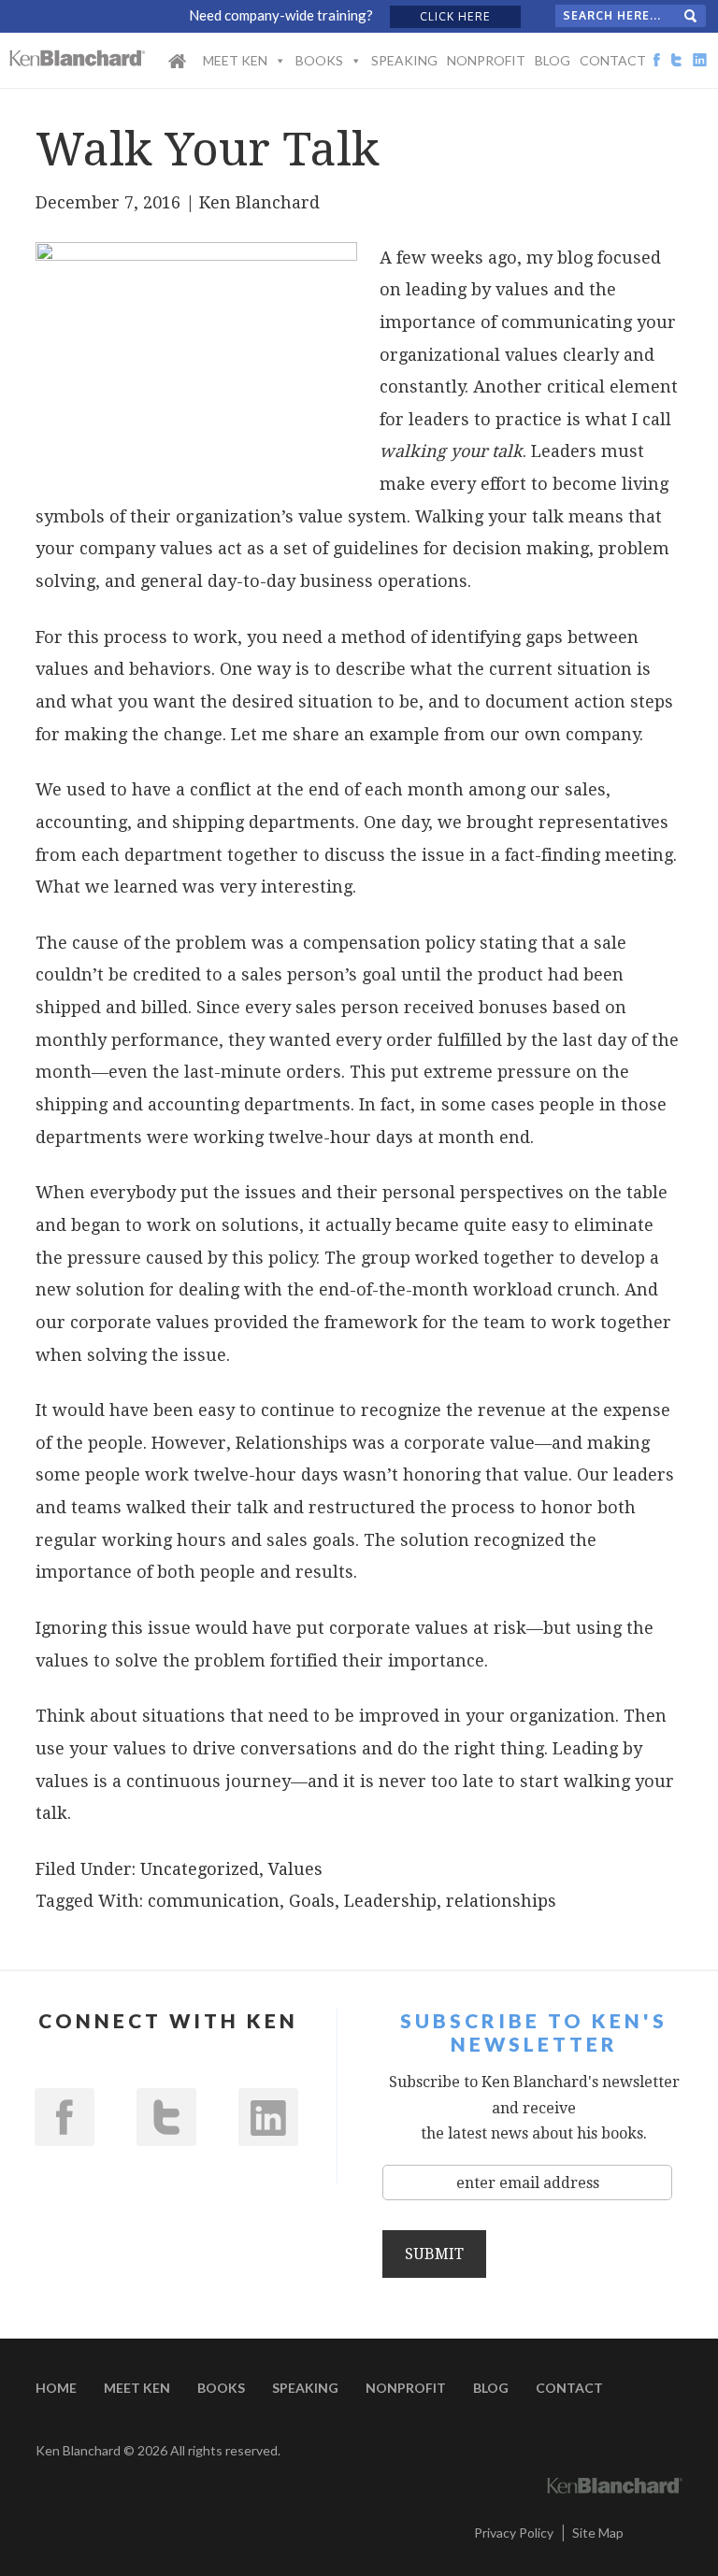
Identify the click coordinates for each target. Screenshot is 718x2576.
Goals (312, 1901)
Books (319, 60)
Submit (434, 2254)
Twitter (166, 2117)
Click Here (455, 16)
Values (295, 1869)
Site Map (598, 2533)
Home (177, 73)
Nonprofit (486, 60)
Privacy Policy (514, 2533)
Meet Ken (235, 60)
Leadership (390, 1901)
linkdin (268, 2117)
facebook (65, 2117)
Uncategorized (200, 1869)
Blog (553, 60)
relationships (501, 1901)
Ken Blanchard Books (78, 58)
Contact (613, 60)
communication (214, 1901)
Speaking (404, 60)
